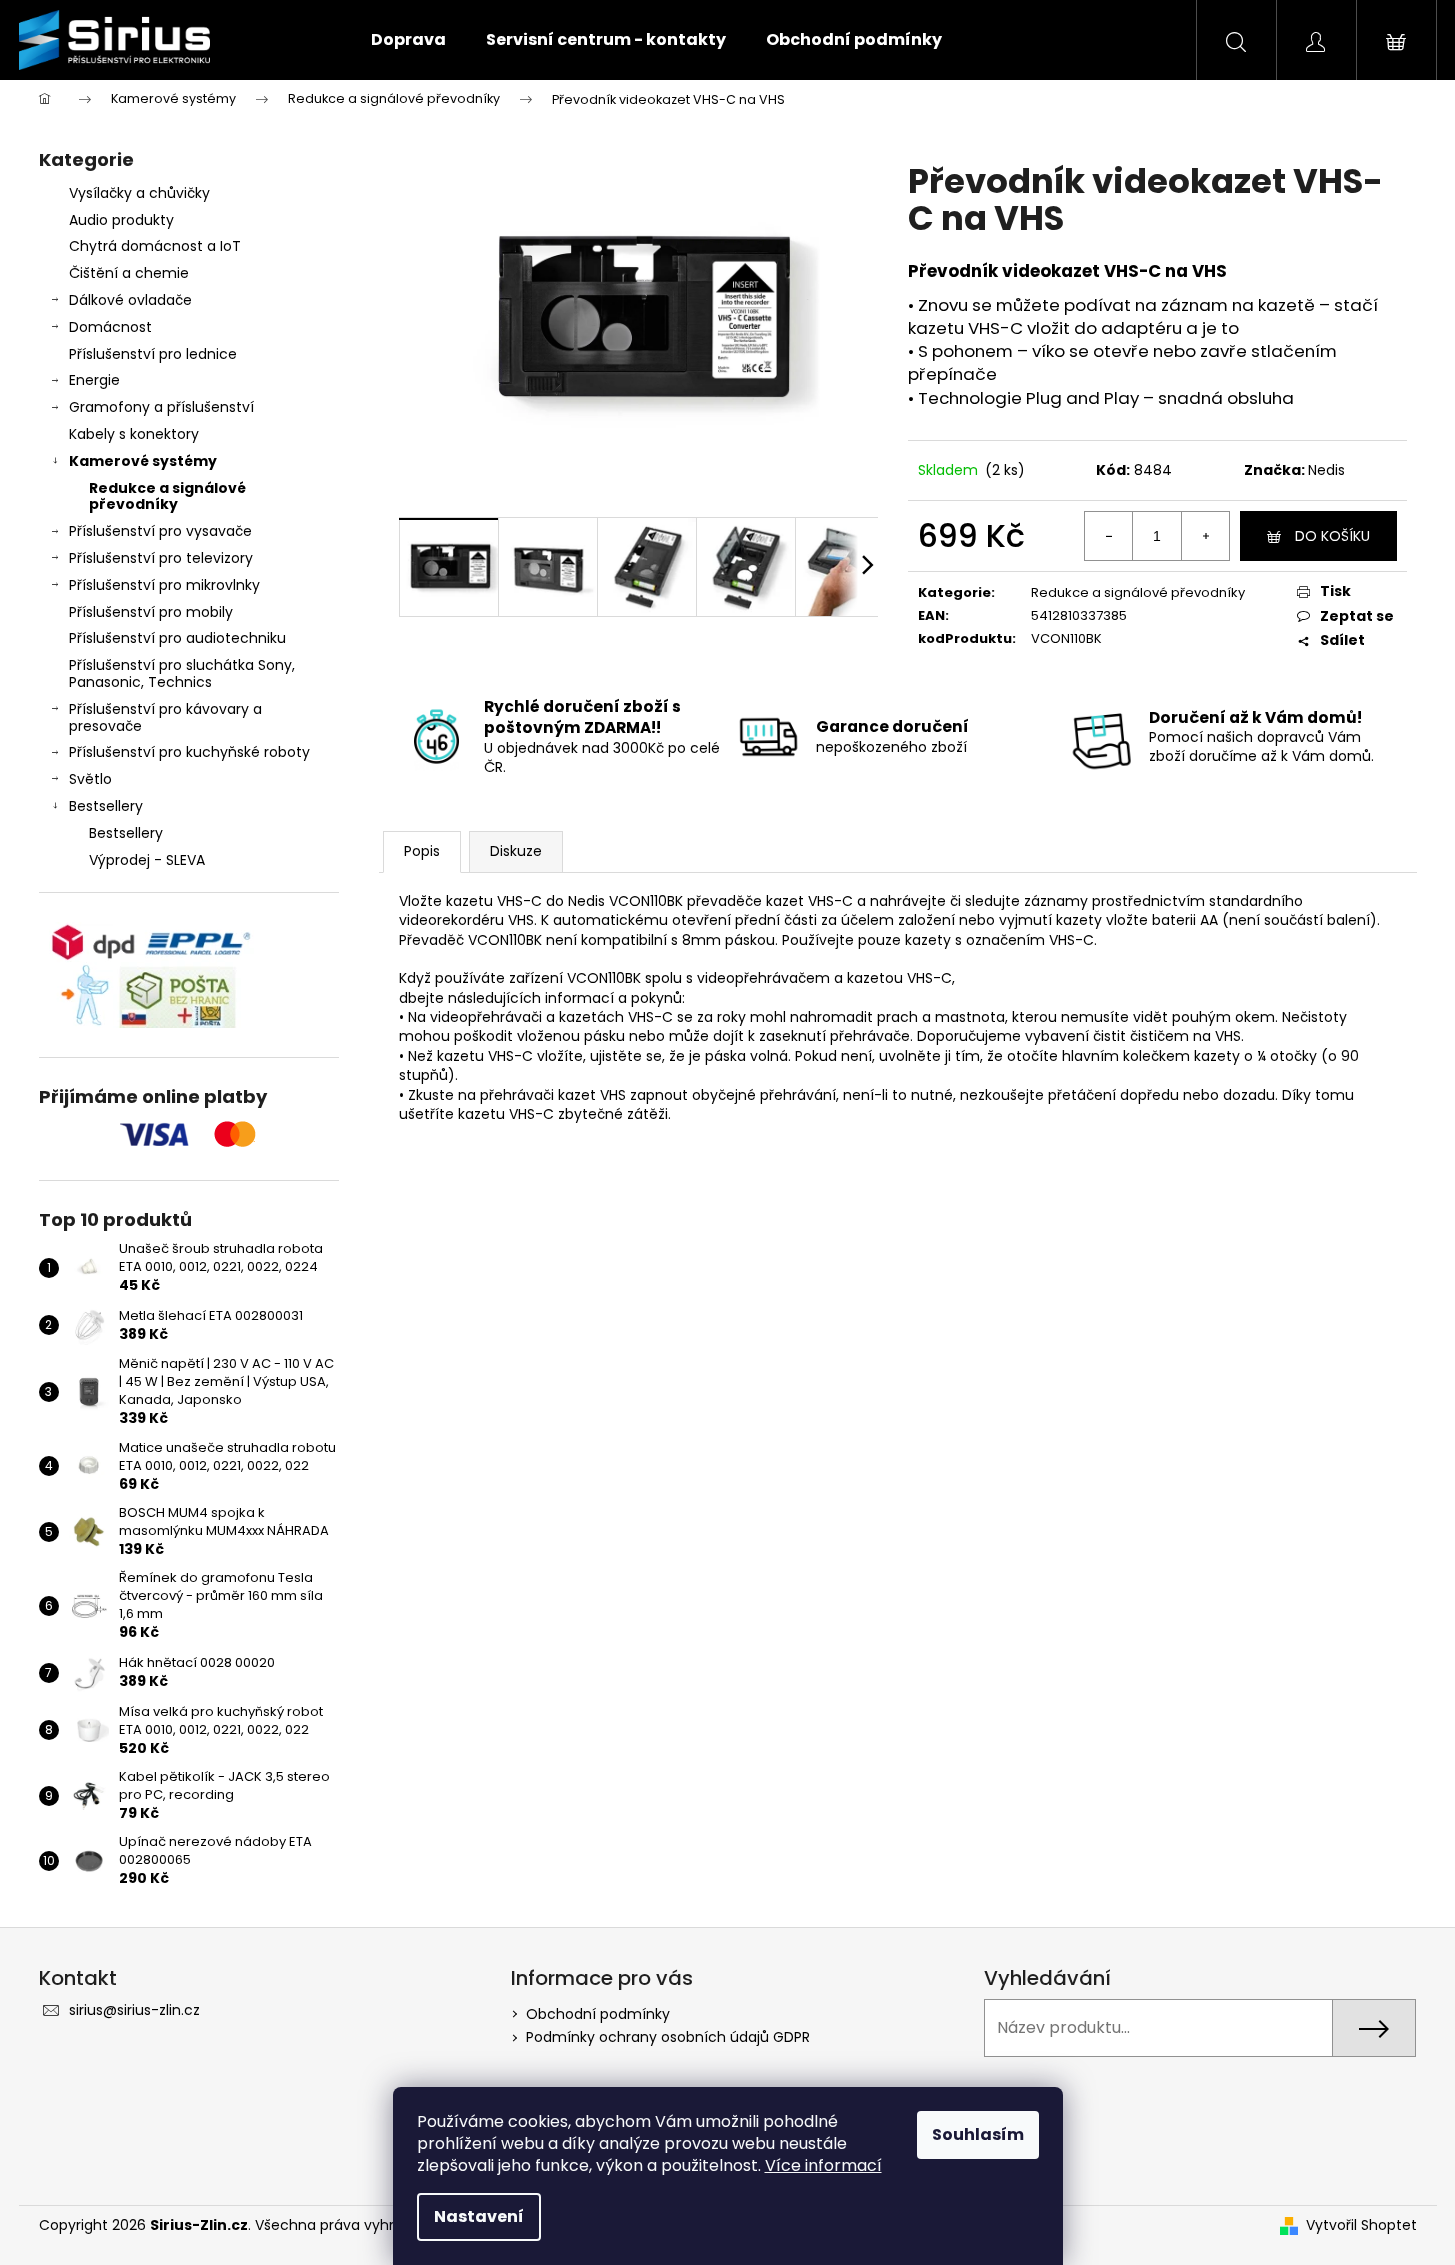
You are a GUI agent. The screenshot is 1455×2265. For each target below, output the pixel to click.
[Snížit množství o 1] (1109, 536)
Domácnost (110, 327)
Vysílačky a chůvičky (139, 193)
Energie (94, 380)
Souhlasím (978, 2134)
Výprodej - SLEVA (147, 860)
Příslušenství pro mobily (151, 612)
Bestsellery (106, 806)
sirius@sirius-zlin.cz (134, 2010)
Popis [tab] (422, 851)
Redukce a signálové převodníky (167, 496)
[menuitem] (408, 40)
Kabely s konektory (134, 434)
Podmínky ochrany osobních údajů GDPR (668, 2037)
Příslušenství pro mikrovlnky (164, 585)
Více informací (823, 2165)
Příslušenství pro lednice (153, 354)
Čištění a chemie (129, 273)
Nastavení (479, 2216)
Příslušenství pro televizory (161, 558)
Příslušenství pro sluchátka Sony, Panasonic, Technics (182, 673)
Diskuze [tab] (516, 851)
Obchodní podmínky (598, 2014)
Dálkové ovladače (130, 300)
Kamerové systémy (143, 461)
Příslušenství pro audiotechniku (177, 638)
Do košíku (1332, 536)
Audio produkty (121, 220)
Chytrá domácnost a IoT (155, 246)
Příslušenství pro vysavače (160, 531)
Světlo (90, 779)
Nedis (1326, 470)
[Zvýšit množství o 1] (1205, 536)
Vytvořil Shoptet (1361, 2225)
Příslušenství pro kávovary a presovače (165, 717)
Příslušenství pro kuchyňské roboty (189, 752)
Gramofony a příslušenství (161, 407)
